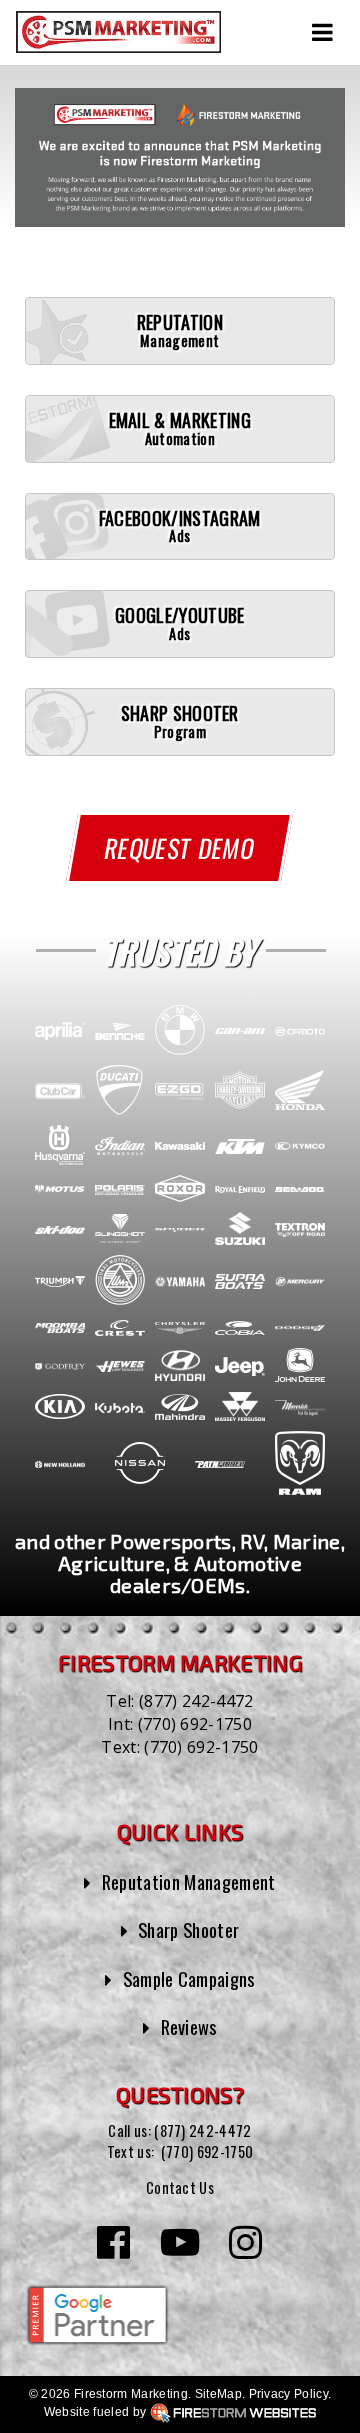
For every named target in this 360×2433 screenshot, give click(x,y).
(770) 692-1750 (195, 1724)
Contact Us (180, 2187)
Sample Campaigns (189, 1978)
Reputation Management (189, 1881)
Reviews (189, 2026)
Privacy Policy (288, 2394)
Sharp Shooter (188, 1929)
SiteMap (218, 2394)
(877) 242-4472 (196, 1701)
